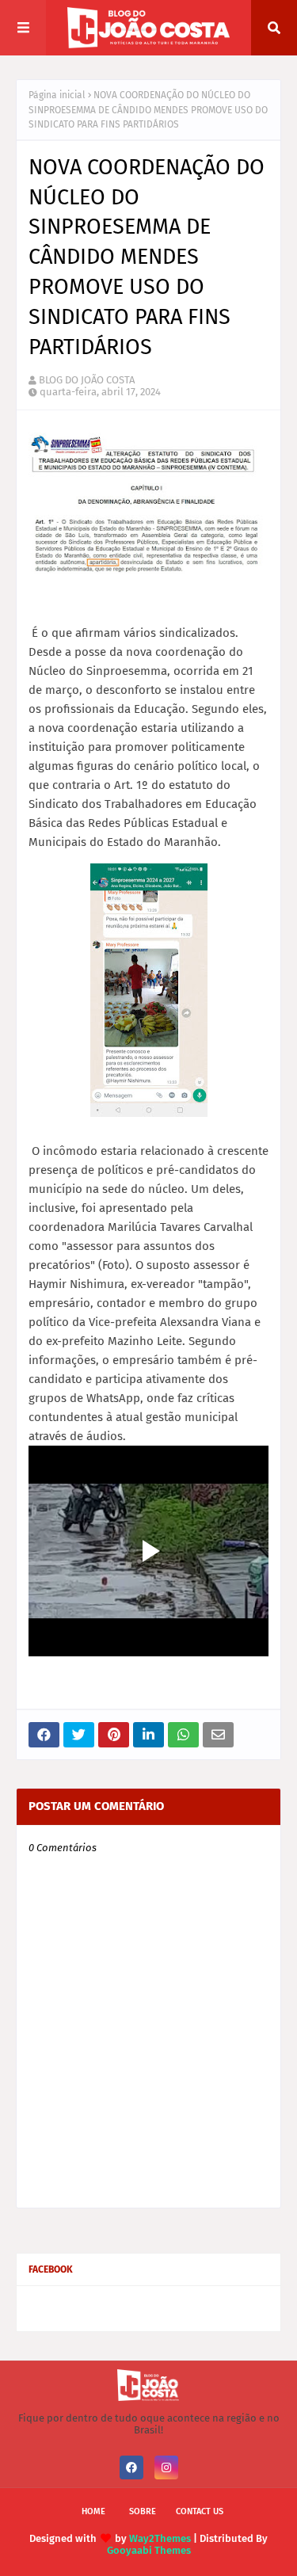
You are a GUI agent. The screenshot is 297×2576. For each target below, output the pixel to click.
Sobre (143, 2511)
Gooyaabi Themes (149, 2550)
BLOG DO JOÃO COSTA (87, 380)
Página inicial (57, 95)
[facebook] (131, 2467)
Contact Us (200, 2511)
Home (93, 2511)
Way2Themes (160, 2538)
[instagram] (166, 2467)
